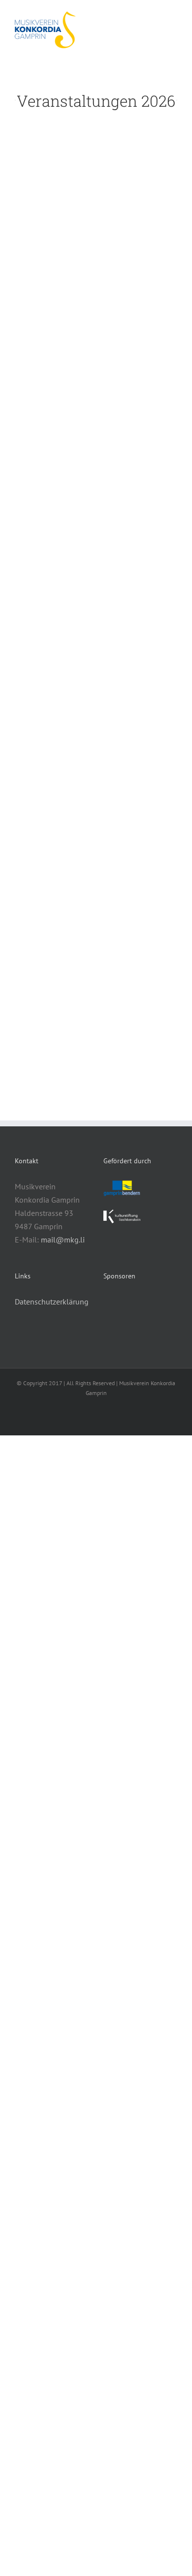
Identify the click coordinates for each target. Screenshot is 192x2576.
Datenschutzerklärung (52, 1302)
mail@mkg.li (63, 1240)
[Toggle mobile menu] (173, 17)
